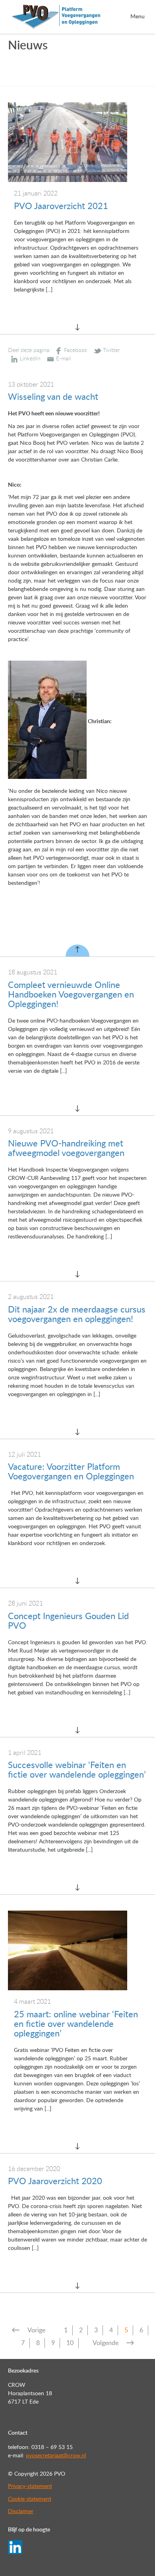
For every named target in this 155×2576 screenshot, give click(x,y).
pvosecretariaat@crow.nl (56, 2456)
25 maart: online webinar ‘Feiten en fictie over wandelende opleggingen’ (76, 2024)
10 (70, 2343)
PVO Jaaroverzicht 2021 (61, 206)
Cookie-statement (30, 2499)
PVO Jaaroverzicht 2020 (55, 2181)
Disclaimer (21, 2511)
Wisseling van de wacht (53, 397)
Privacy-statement (30, 2486)
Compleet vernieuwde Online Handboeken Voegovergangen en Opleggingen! (71, 995)
